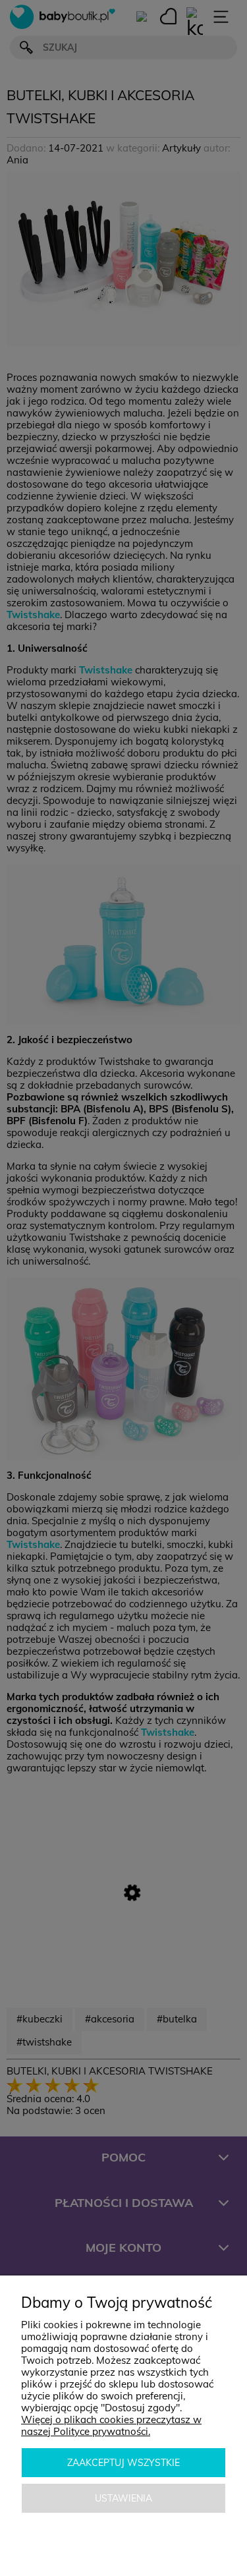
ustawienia (123, 2498)
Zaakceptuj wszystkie (123, 2463)
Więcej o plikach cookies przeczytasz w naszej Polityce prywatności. (111, 2425)
